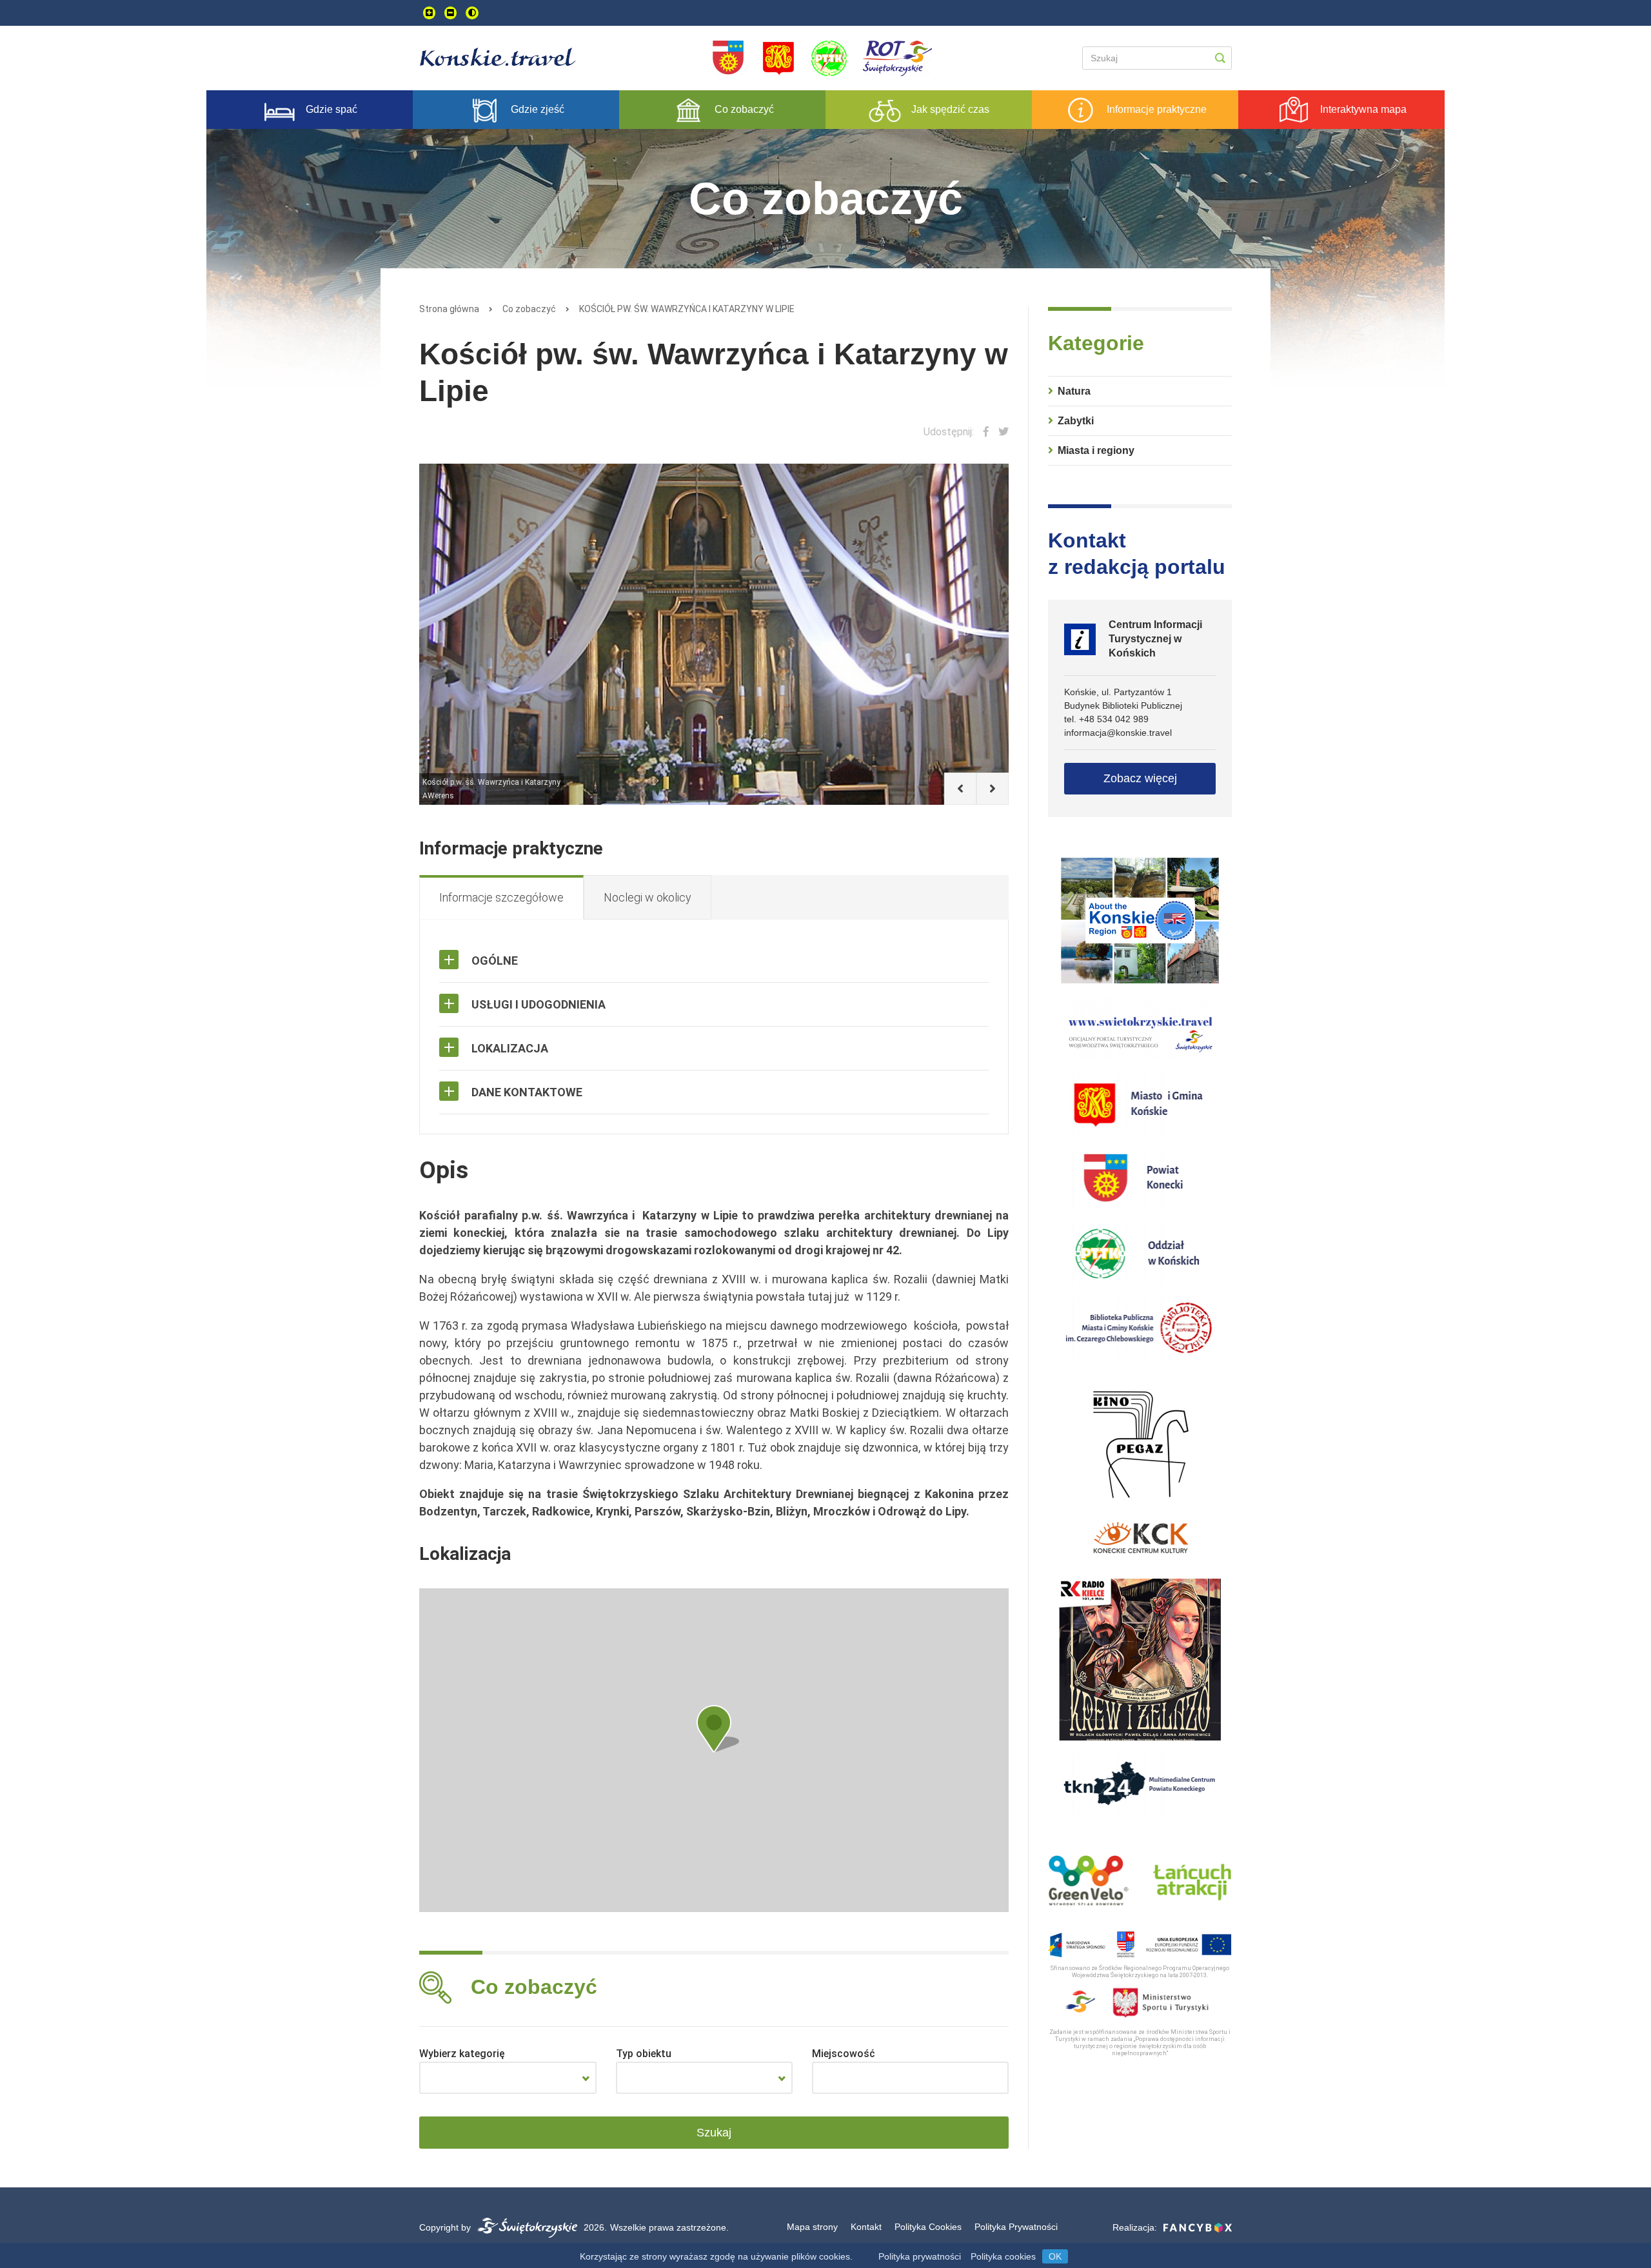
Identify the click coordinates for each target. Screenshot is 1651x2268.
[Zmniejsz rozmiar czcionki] (450, 13)
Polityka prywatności (920, 2256)
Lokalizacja (510, 1048)
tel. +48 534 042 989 (1106, 719)
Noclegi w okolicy (648, 897)
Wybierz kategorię (462, 2054)
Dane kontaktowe (527, 1092)
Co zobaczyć (529, 309)
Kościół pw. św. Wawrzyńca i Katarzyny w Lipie (687, 309)
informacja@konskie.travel (1118, 733)
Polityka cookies (1003, 2256)
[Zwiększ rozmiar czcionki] (429, 13)
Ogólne (495, 961)
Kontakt (866, 2227)
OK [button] (1055, 2256)
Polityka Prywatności (1016, 2227)
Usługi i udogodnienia (539, 1004)
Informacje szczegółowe (501, 897)
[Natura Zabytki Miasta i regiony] (508, 2078)
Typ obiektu (644, 2054)
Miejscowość (844, 2054)
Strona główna (449, 309)
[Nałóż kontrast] (472, 13)
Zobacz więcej (1140, 778)
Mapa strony (812, 2227)
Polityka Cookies (928, 2227)
